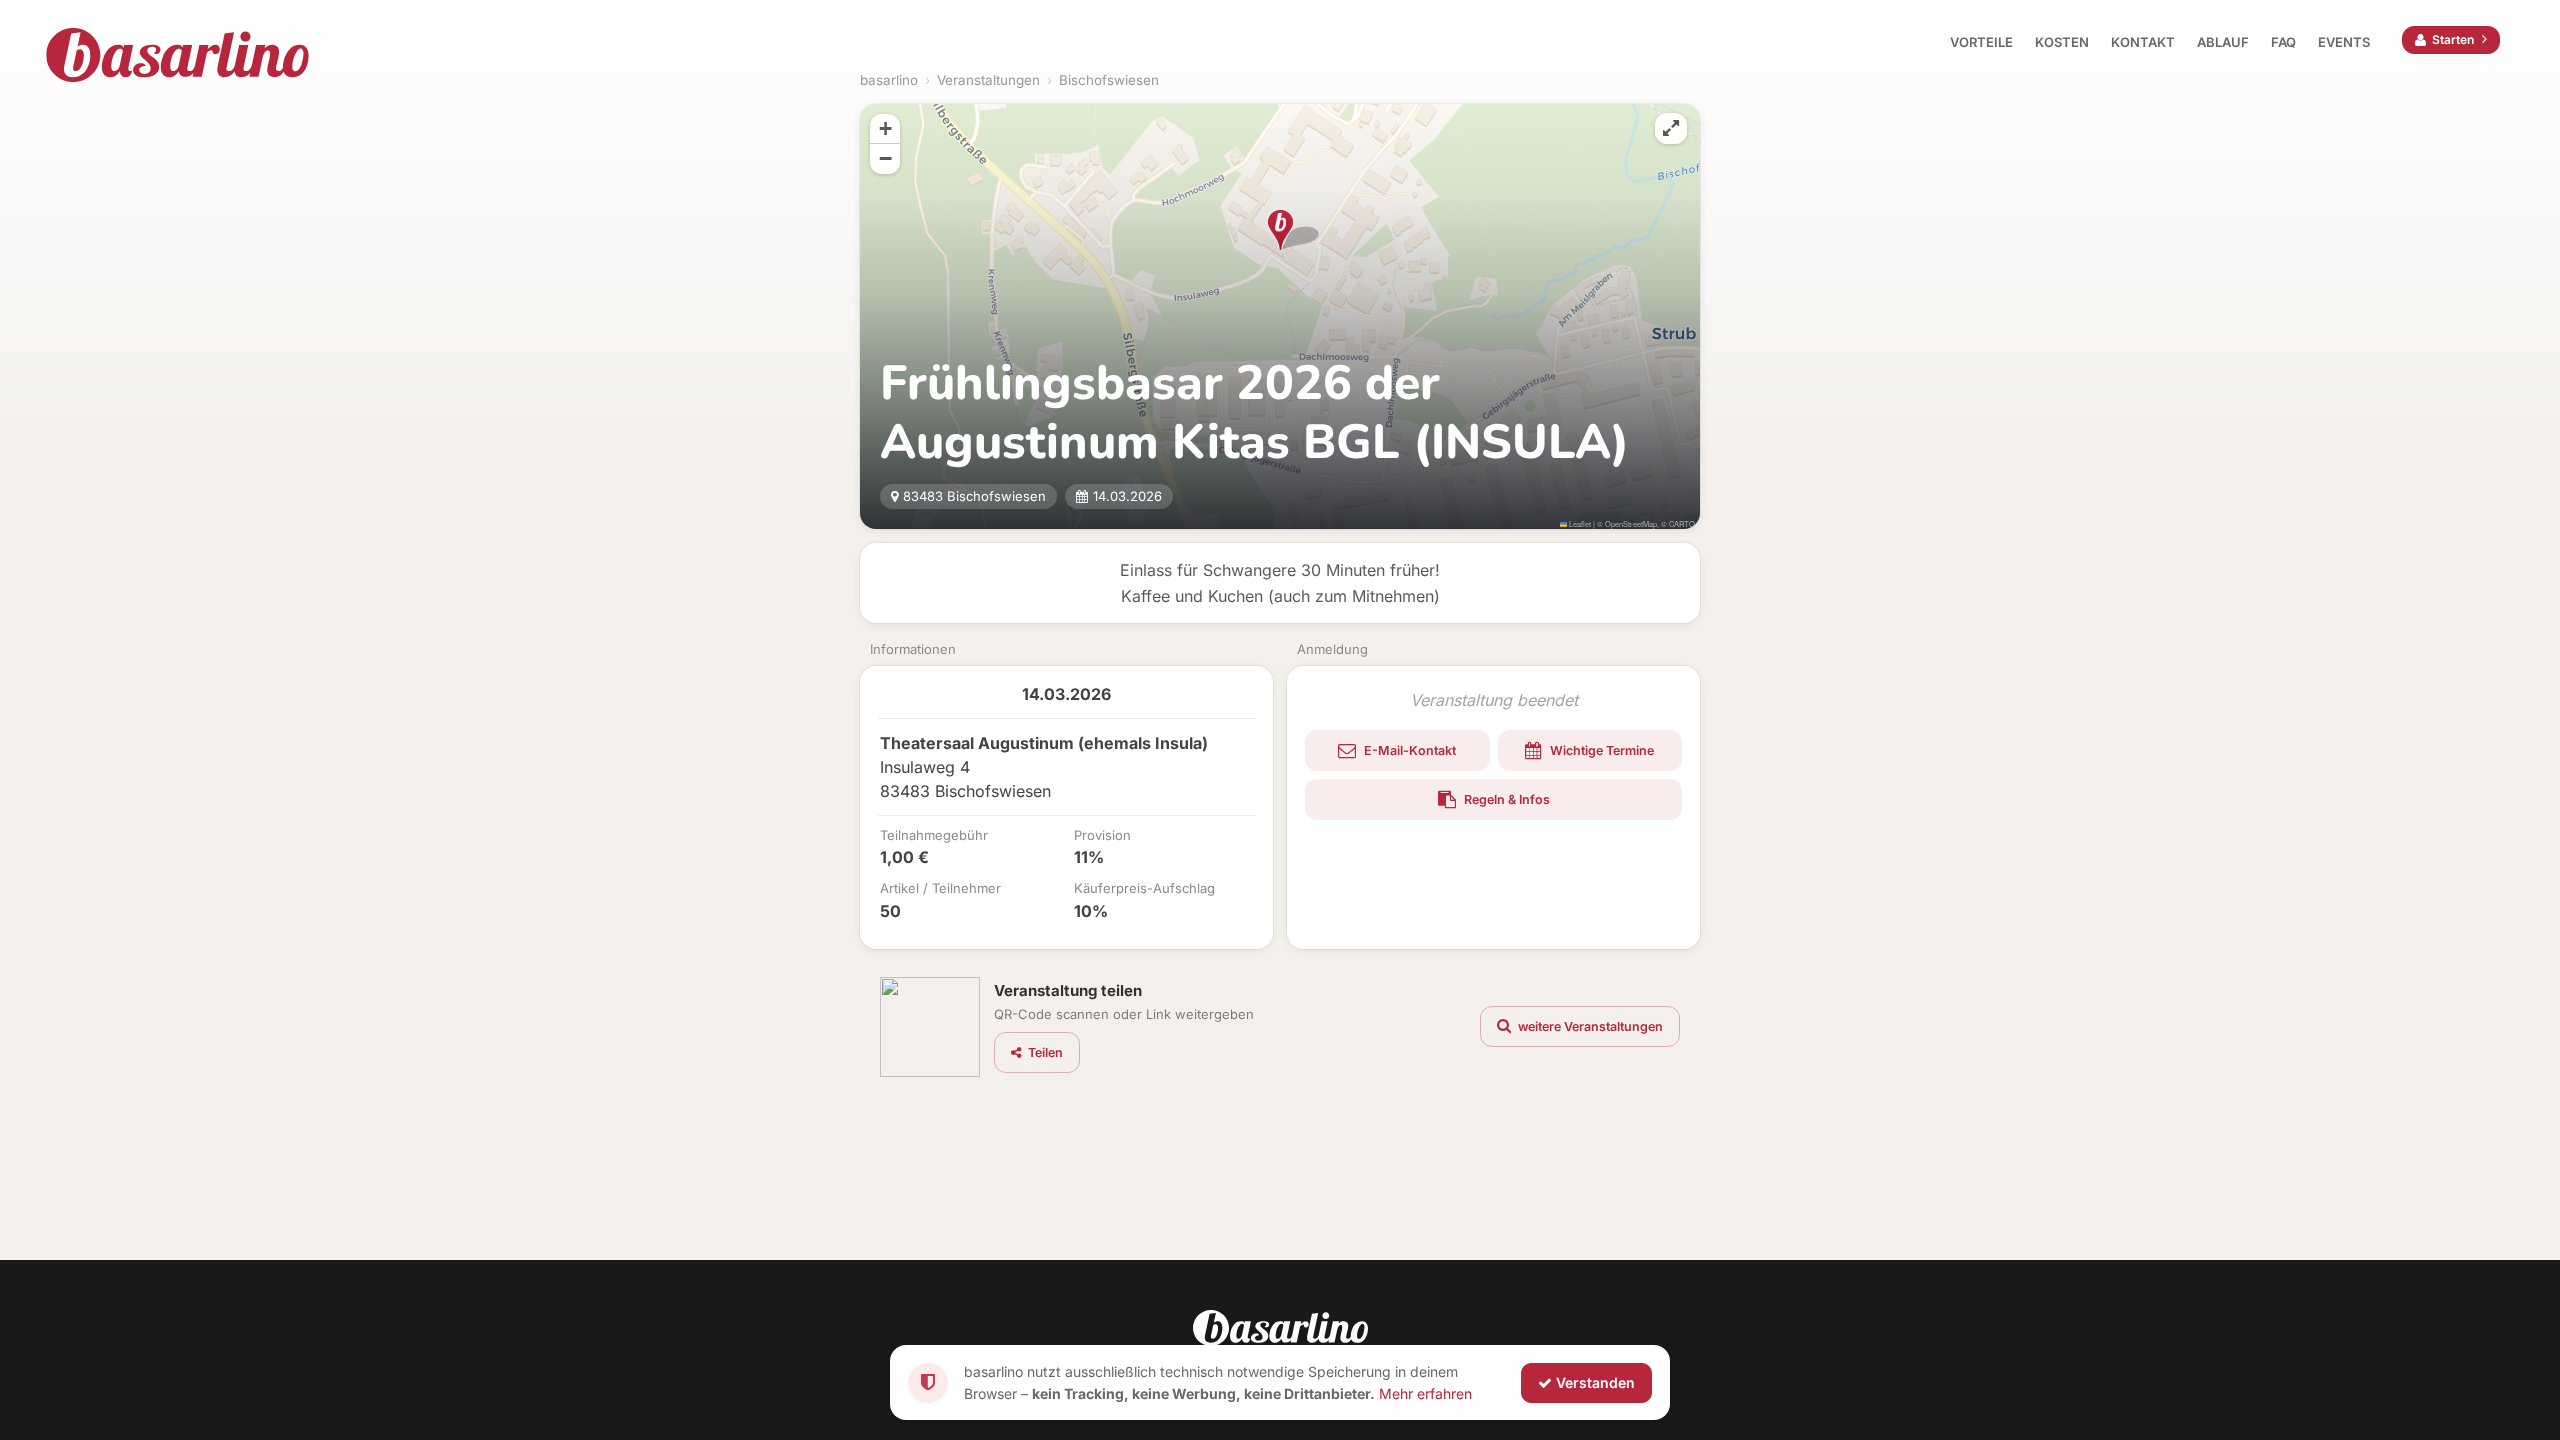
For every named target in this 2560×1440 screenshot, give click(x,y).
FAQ (2283, 42)
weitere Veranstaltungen (1589, 1026)
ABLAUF (2223, 42)
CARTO (1682, 523)
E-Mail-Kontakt (1408, 750)
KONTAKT (2143, 42)
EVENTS (2344, 42)
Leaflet (1579, 523)
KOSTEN (2062, 42)
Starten (2453, 39)
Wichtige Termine (1600, 750)
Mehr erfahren (1425, 1392)
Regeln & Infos (1505, 799)
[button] (1280, 230)
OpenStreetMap (1631, 523)
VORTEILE (1981, 42)
